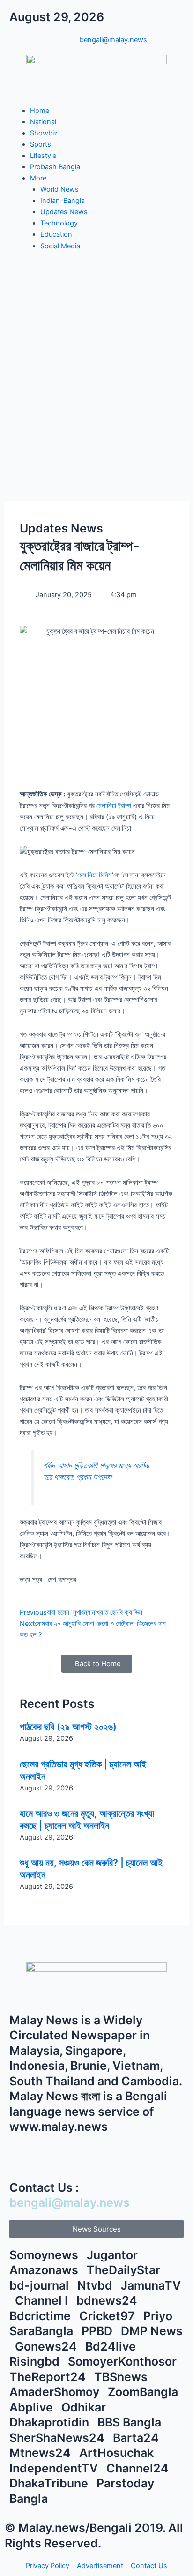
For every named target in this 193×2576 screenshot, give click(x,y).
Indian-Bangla (63, 201)
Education (56, 234)
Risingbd (36, 2361)
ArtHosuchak (118, 2453)
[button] (96, 2229)
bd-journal (41, 2285)
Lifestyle (43, 156)
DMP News (152, 2331)
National (43, 122)
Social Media (60, 246)
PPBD (98, 2331)
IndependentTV (55, 2468)
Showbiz (44, 133)
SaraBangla (43, 2331)
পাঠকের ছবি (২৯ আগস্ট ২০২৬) (68, 1727)
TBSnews (122, 2377)
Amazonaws (45, 2270)
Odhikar (85, 2407)
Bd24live (112, 2346)
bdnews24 (108, 2300)
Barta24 (137, 2438)
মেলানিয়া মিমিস (95, 875)
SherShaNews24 (58, 2438)
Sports (41, 144)
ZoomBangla (144, 2392)
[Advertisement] (96, 372)
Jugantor (114, 2255)
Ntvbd (96, 2285)
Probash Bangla (55, 167)
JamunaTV (151, 2285)
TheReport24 (49, 2377)
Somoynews (44, 2255)
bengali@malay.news (70, 2202)
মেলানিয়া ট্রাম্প (114, 806)
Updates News (64, 212)
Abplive (33, 2407)
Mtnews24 (41, 2453)
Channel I (43, 2300)
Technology (59, 223)
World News (59, 189)
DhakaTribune (50, 2483)
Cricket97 (108, 2316)
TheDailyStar (125, 2270)
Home (40, 111)
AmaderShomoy (56, 2392)
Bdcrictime (41, 2316)
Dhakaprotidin (51, 2422)
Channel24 (139, 2468)
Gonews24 (47, 2346)
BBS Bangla (131, 2422)
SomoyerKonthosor (124, 2361)
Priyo (159, 2316)
